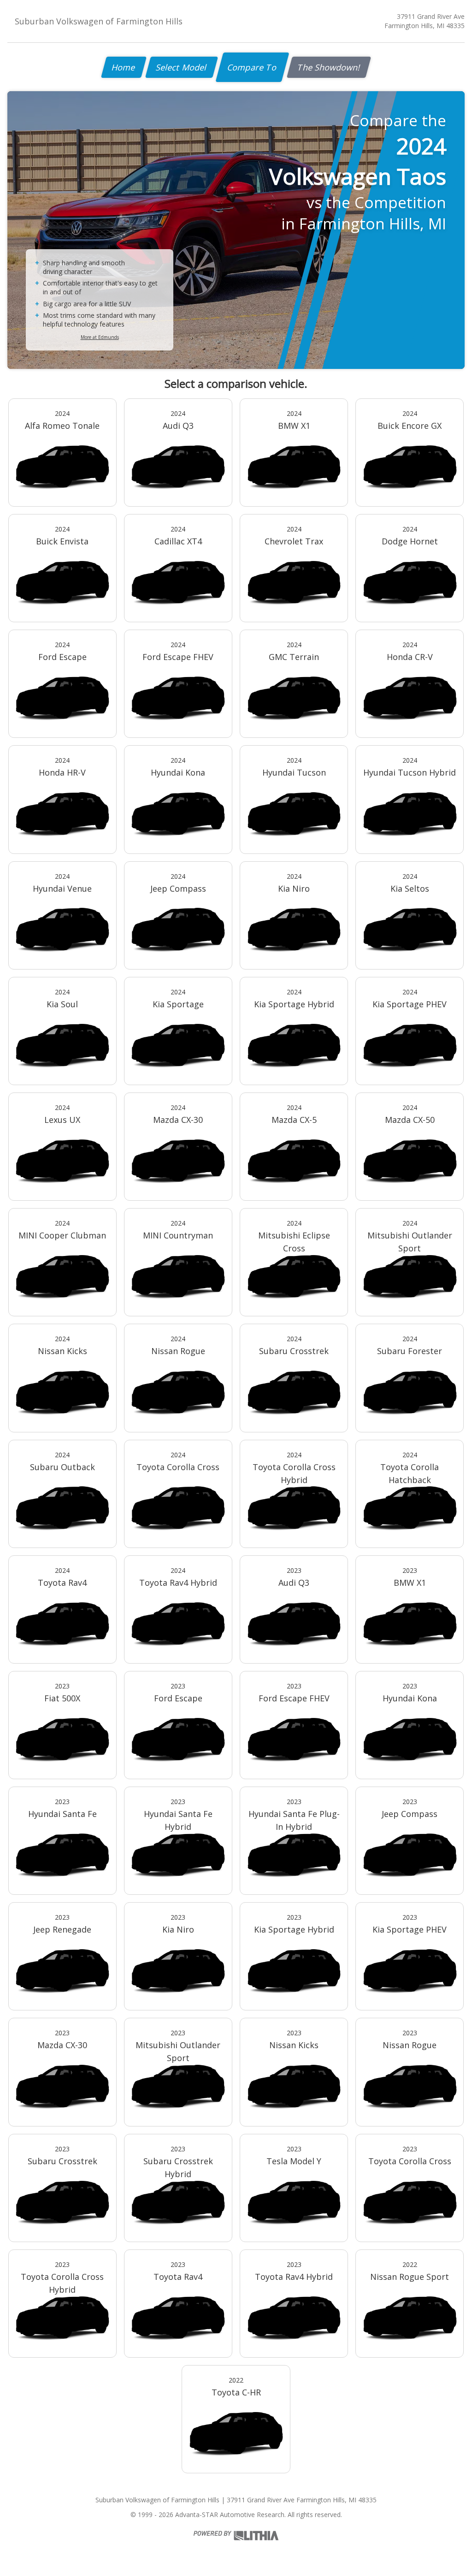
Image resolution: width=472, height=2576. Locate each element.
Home (124, 67)
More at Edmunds (100, 337)
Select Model (182, 67)
